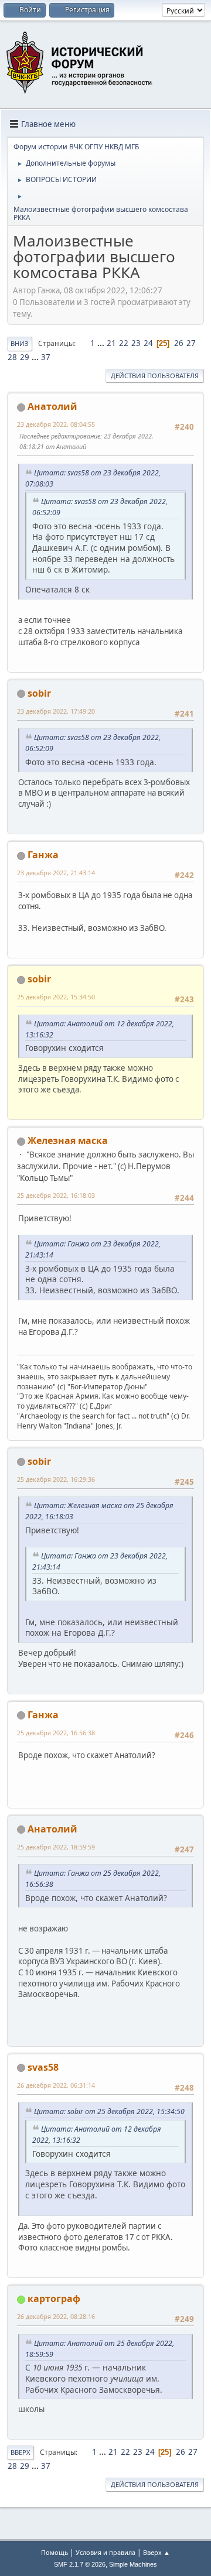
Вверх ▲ (156, 2552)
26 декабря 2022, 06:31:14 (56, 2085)
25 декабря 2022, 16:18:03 (56, 1195)
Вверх (21, 2452)
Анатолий (52, 406)
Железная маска (68, 1140)
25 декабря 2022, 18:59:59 (56, 1847)
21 (111, 343)
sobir (39, 693)
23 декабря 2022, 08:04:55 (56, 424)
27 (191, 343)
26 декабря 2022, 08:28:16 (56, 2316)
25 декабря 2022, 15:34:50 (56, 997)
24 (148, 343)
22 (124, 343)
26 (179, 343)
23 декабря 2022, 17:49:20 (56, 711)
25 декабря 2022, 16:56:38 (56, 1733)
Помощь (55, 2552)
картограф (54, 2298)
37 (46, 357)
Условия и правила (105, 2552)
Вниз (20, 343)
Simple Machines (133, 2564)
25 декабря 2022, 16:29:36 (56, 1479)
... (102, 343)
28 (12, 357)
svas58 (43, 2067)
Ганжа (43, 855)
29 (25, 357)
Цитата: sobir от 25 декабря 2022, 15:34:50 (109, 2111)
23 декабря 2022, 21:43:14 (56, 873)
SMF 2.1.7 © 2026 (80, 2564)
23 (136, 343)
